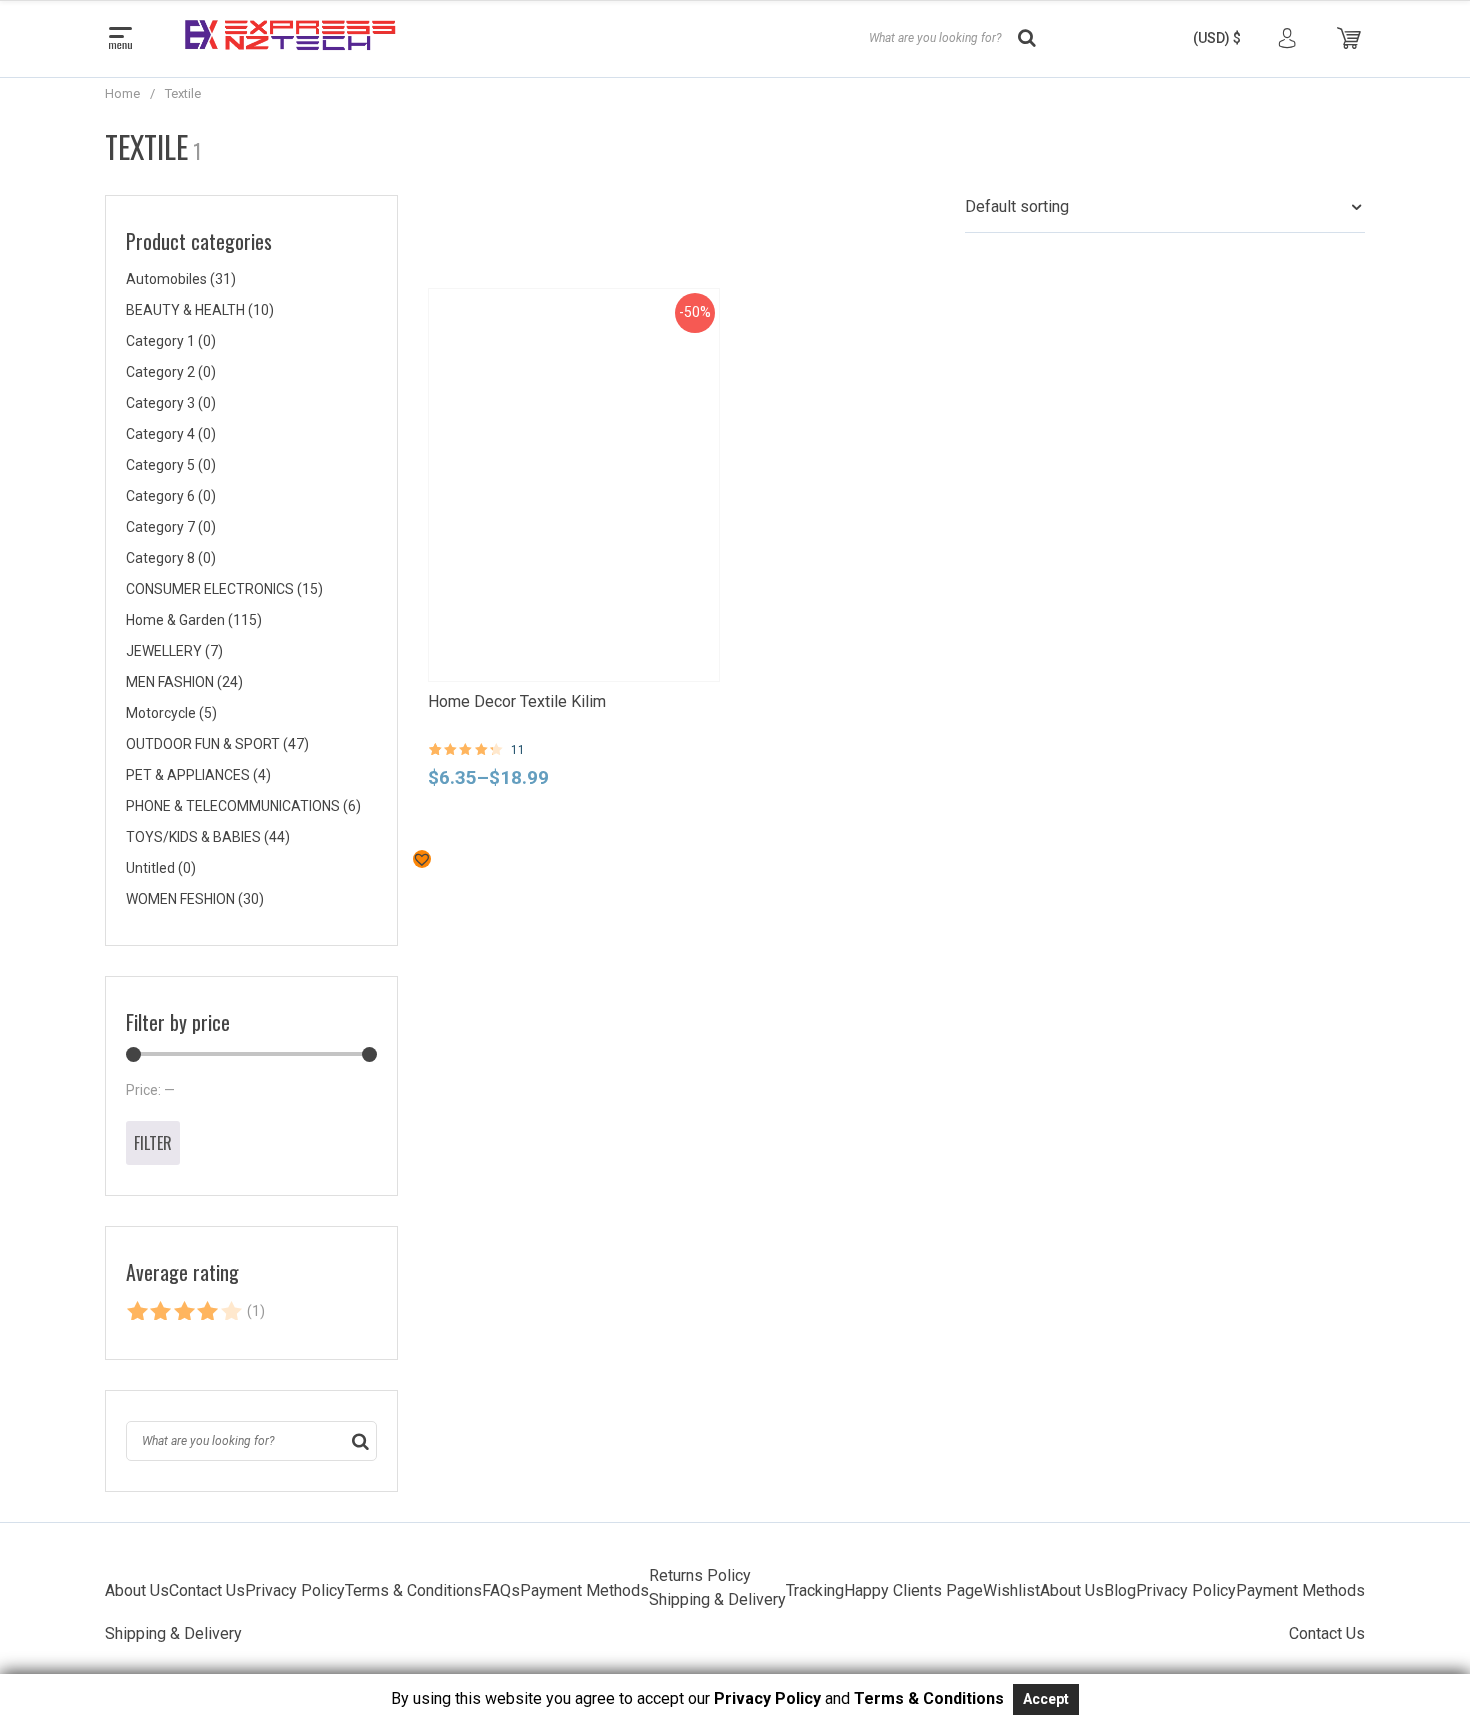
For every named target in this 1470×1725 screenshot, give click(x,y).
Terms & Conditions (413, 1590)
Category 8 (171, 558)
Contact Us (207, 1590)
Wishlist (1011, 1590)
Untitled (161, 868)
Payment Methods (584, 1590)
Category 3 (171, 403)
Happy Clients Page (913, 1590)
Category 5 (171, 465)
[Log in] (1287, 38)
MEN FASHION (184, 682)
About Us (137, 1590)
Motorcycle (171, 713)
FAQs (501, 1590)
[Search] (361, 1441)
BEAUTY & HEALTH (200, 310)
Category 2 (171, 372)
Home (122, 93)
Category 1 (171, 341)
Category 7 (171, 527)
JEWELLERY (174, 651)
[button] (1217, 38)
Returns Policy (700, 1575)
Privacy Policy (295, 1590)
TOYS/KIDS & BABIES (208, 837)
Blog (1120, 1590)
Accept (1046, 1699)
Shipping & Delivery (717, 1599)
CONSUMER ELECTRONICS (224, 589)
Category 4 (171, 434)
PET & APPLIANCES (198, 775)
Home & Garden (194, 620)
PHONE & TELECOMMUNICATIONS (243, 806)
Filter (153, 1143)
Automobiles (181, 279)
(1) (195, 1315)
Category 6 (171, 496)
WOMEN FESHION (195, 899)
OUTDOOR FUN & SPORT (217, 744)
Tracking (815, 1590)
